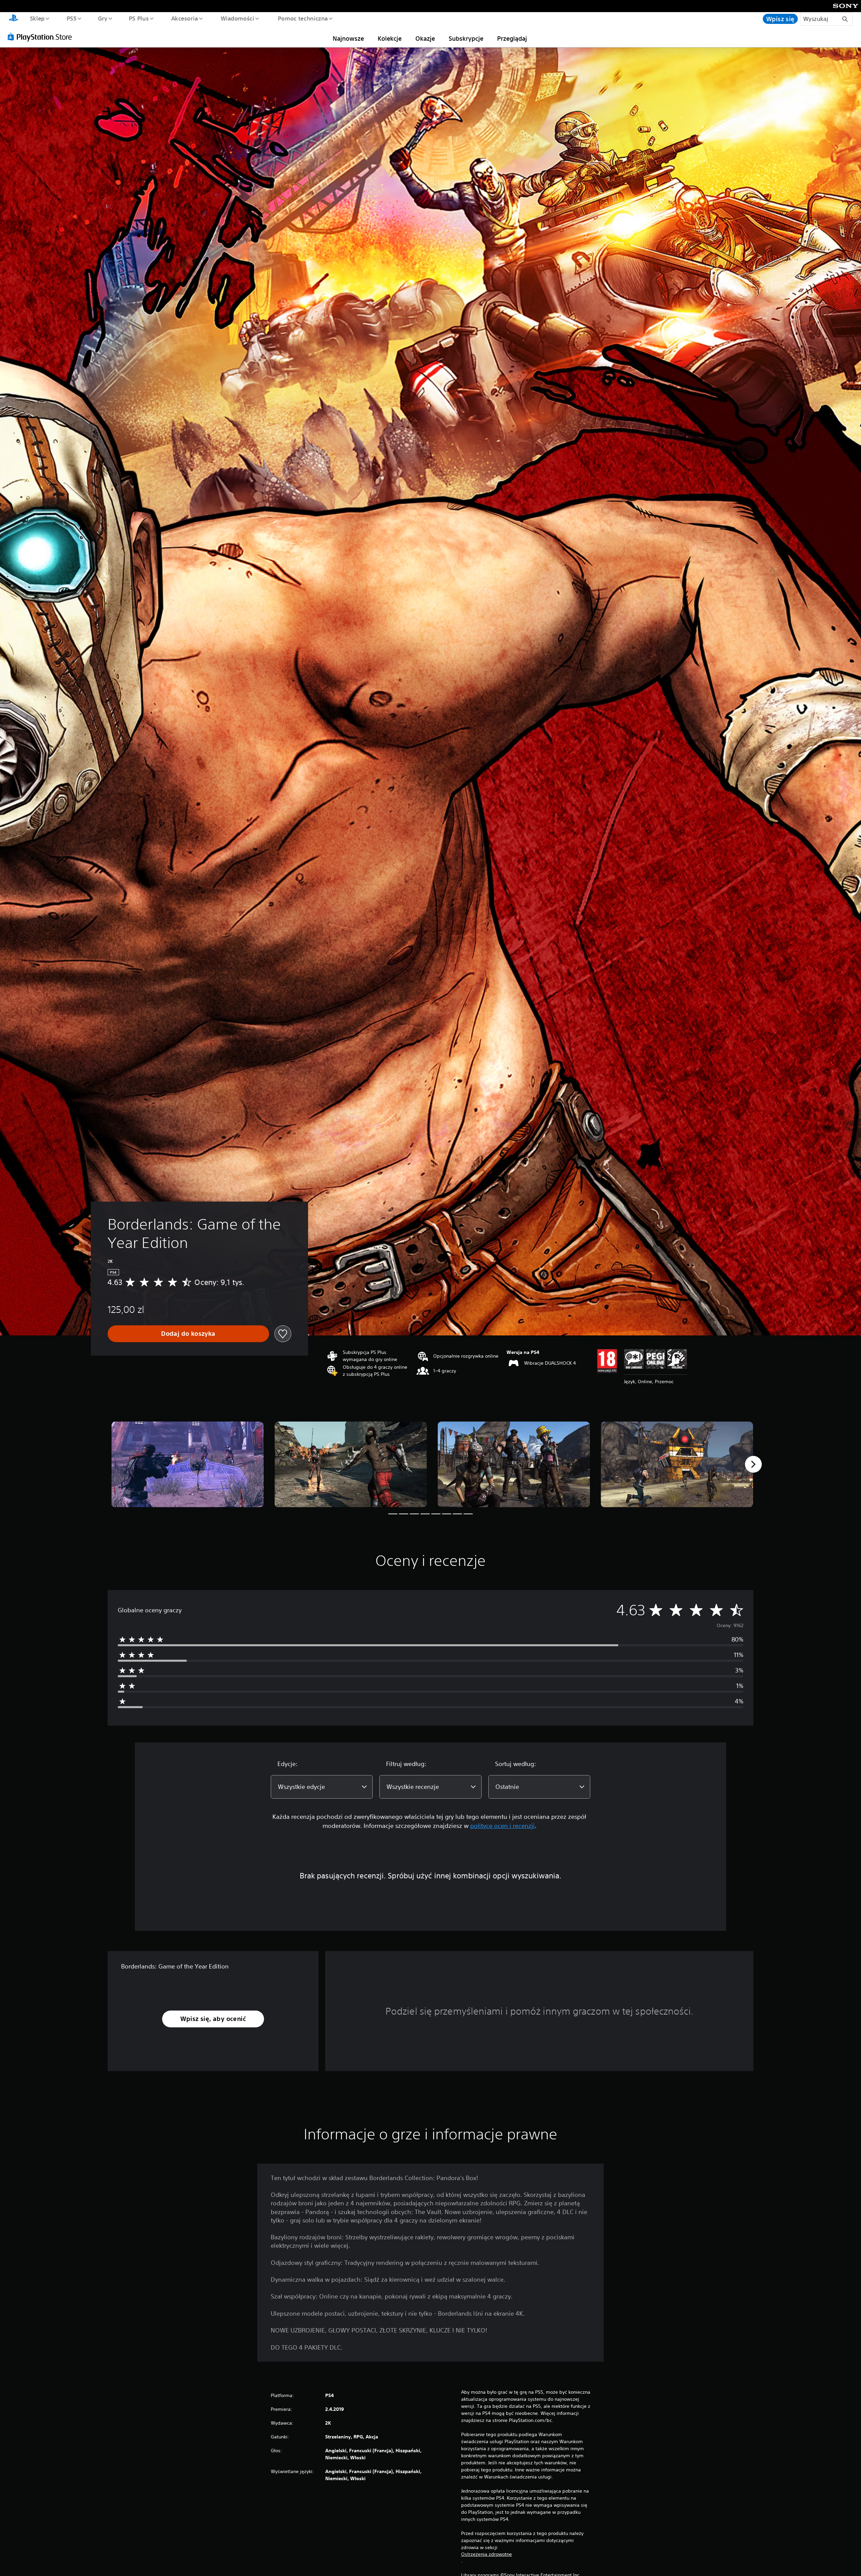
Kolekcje (390, 38)
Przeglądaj (512, 38)
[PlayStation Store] (42, 37)
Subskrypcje (466, 38)
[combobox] (322, 1787)
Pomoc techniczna (303, 18)
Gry (102, 18)
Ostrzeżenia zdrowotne (486, 2554)
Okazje (425, 38)
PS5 (71, 18)
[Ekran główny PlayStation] (13, 19)
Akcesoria (184, 18)
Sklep (37, 18)
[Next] (753, 1464)
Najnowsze (348, 38)
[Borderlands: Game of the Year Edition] (188, 1464)
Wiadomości (237, 18)
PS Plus (139, 18)
